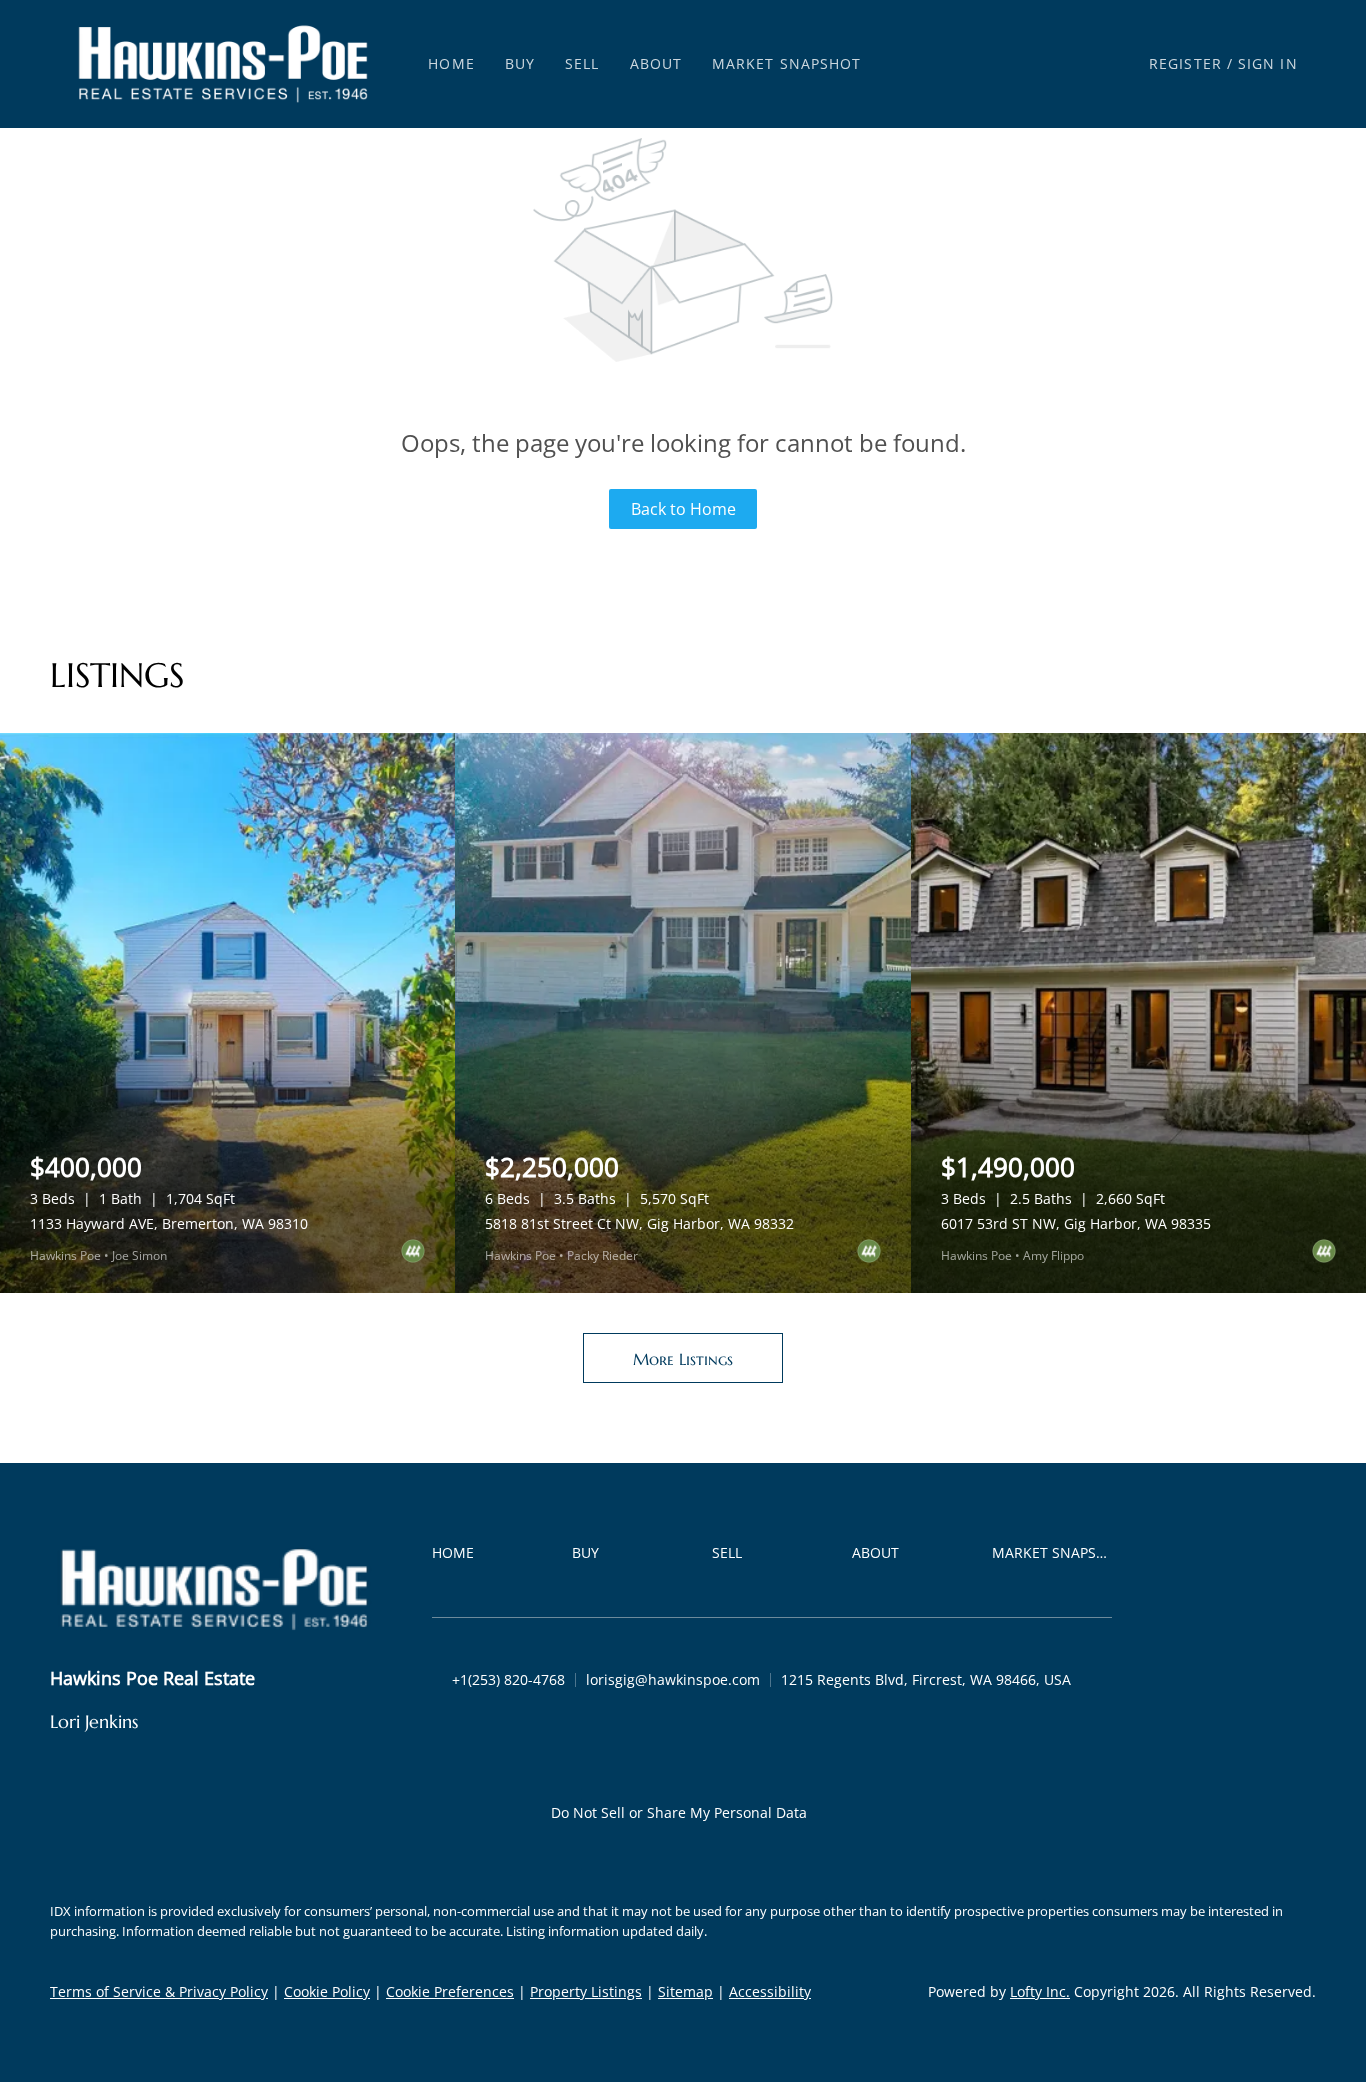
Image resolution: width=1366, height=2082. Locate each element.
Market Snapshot (787, 63)
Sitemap (685, 1991)
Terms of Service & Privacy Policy (159, 1991)
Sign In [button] (1268, 63)
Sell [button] (582, 63)
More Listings (683, 1359)
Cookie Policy (327, 1991)
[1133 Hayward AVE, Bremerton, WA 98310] (227, 1013)
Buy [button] (520, 63)
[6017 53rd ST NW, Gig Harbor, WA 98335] (1138, 1013)
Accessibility (770, 1991)
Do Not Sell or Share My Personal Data (679, 1812)
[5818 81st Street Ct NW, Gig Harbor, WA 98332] (682, 1013)
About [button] (656, 63)
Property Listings (586, 1991)
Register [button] (1185, 63)
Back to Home (683, 509)
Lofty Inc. (1040, 1991)
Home (451, 63)
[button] (223, 64)
